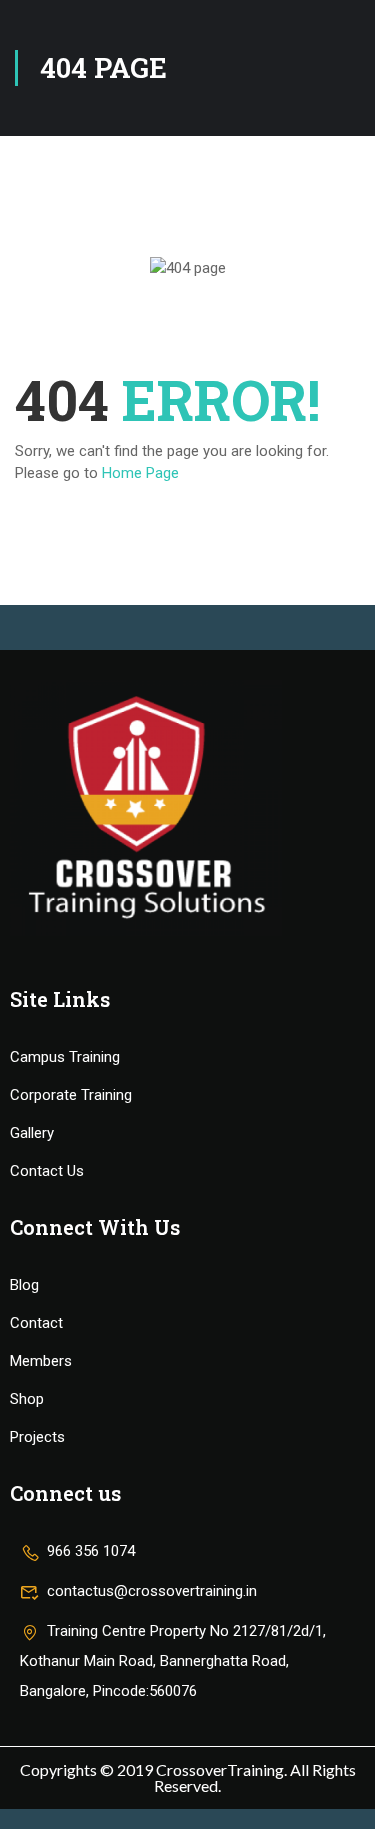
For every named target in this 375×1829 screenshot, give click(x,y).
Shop (27, 1399)
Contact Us (47, 1171)
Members (41, 1361)
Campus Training (65, 1057)
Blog (24, 1285)
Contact (36, 1323)
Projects (37, 1437)
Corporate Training (71, 1095)
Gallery (32, 1133)
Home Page (140, 473)
